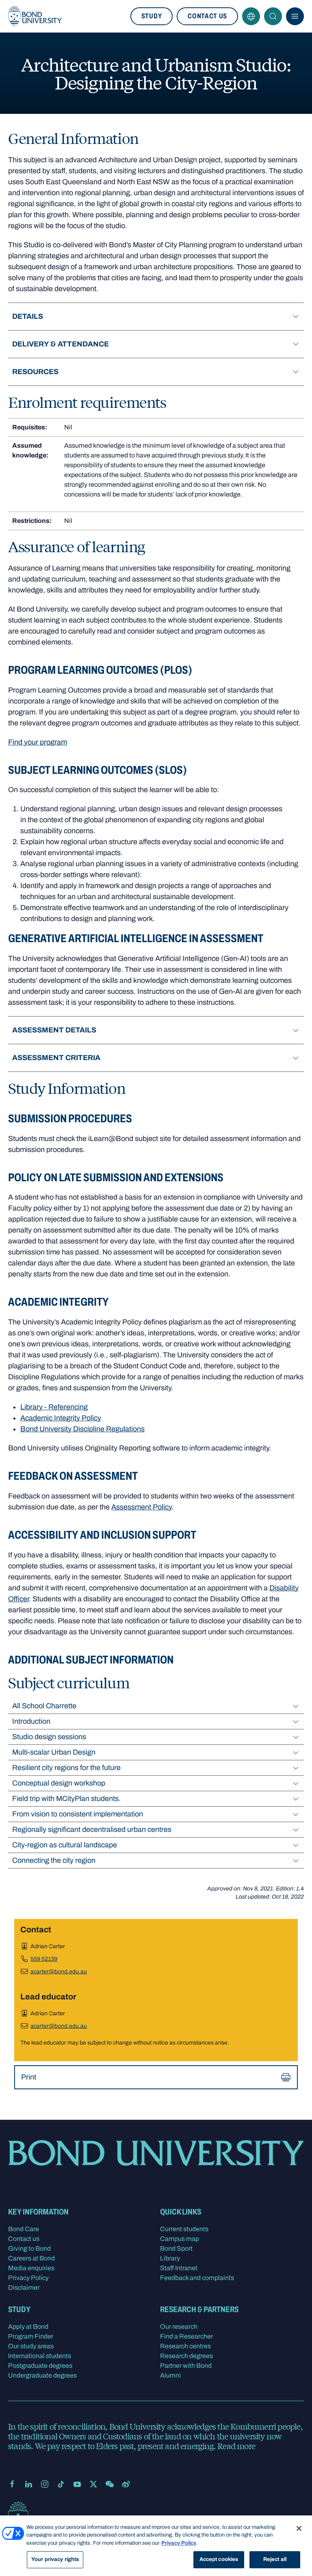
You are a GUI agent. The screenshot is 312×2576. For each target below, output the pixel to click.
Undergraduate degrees (42, 2375)
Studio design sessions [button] (49, 1737)
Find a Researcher (186, 2336)
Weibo (126, 2484)
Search (273, 16)
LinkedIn (28, 2484)
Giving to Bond (29, 2248)
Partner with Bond (186, 2366)
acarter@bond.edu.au (59, 1972)
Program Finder (31, 2336)
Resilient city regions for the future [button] (66, 1768)
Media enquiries (31, 2268)
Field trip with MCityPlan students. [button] (66, 1799)
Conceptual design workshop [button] (59, 1783)
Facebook (12, 2484)
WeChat (110, 2484)
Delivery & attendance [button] (61, 344)
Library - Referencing (54, 1407)
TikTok (61, 2484)
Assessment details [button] (54, 1030)
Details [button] (28, 316)
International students (40, 2356)
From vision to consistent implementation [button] (78, 1814)
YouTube (77, 2484)
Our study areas (31, 2346)
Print (29, 2077)
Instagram (45, 2484)
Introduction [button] (31, 1721)
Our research (179, 2327)
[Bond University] (35, 16)
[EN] (251, 16)
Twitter (93, 2484)
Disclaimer (24, 2287)
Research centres (185, 2346)
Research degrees (186, 2356)
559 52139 (44, 1959)
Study (152, 16)
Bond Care (24, 2229)
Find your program (38, 742)
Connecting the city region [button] (54, 1860)
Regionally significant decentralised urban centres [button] (92, 1829)
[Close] (299, 2528)
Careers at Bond (31, 2258)
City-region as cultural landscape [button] (65, 1845)
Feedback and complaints (197, 2278)
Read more (236, 2446)
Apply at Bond (28, 2327)
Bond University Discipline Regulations (82, 1429)
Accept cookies (219, 2559)
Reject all (275, 2559)
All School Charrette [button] (44, 1706)
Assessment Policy (141, 1507)
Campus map (180, 2239)
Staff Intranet (179, 2268)
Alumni (170, 2375)
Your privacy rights (55, 2559)
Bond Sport (176, 2248)
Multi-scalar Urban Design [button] (54, 1752)
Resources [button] (35, 372)
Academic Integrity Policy (61, 1418)
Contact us (207, 16)
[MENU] (295, 16)
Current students (184, 2229)
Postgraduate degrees (40, 2366)
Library (170, 2258)
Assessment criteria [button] (56, 1058)
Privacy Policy (28, 2278)
